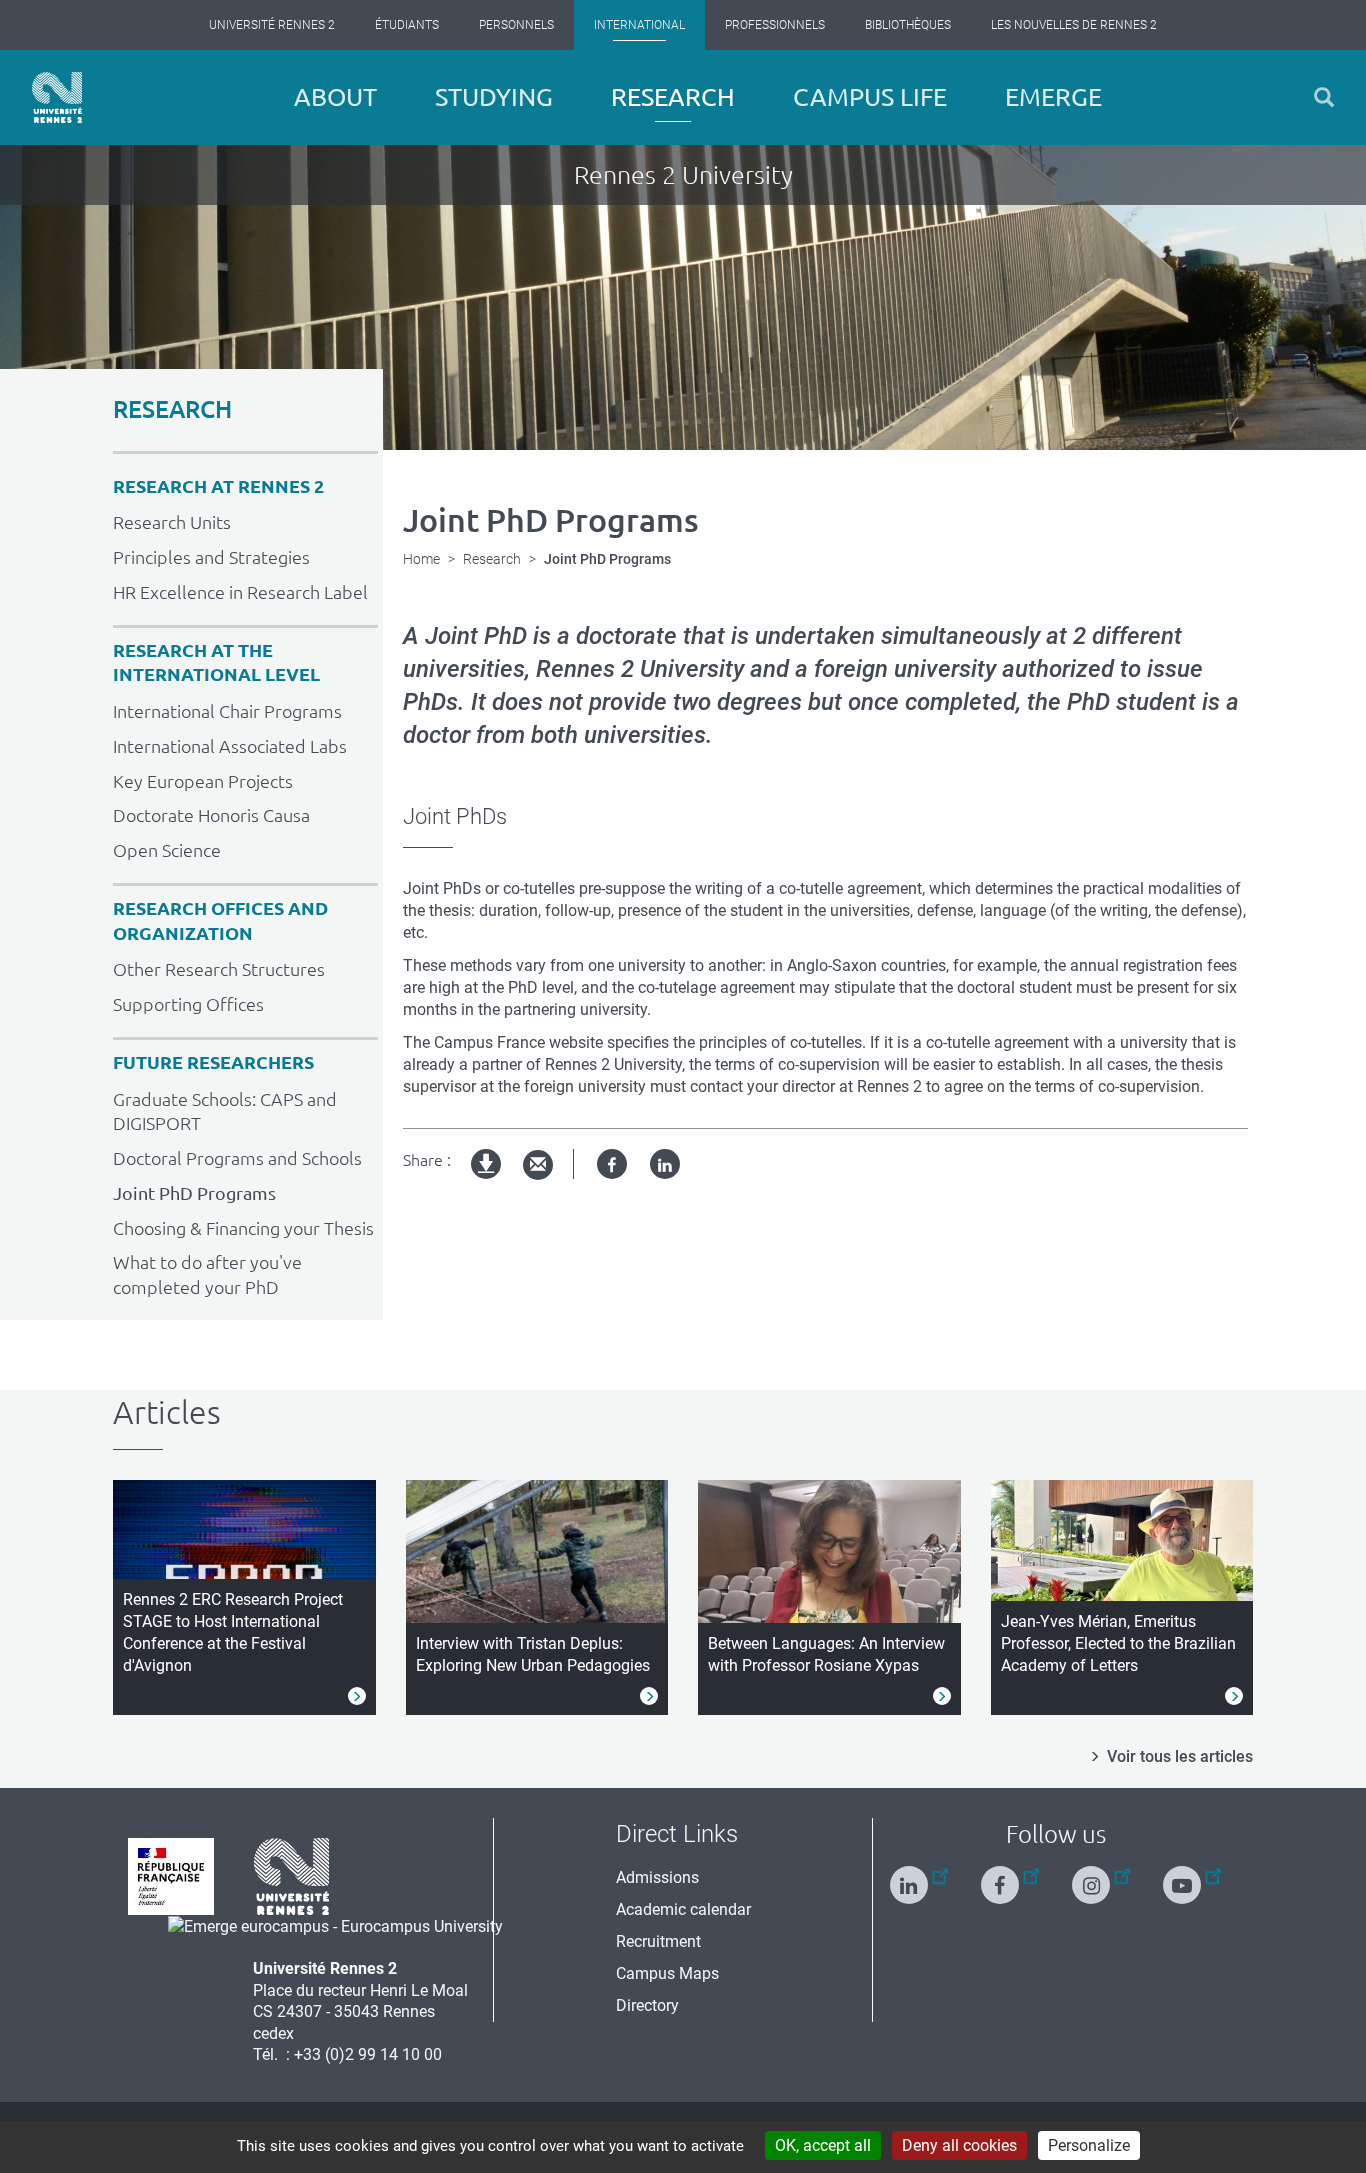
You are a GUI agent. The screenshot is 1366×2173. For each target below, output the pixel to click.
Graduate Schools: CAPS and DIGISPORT (225, 1111)
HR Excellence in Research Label (240, 592)
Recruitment (658, 1941)
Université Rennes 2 (272, 25)
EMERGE (1053, 97)
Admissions (657, 1877)
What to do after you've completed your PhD (207, 1274)
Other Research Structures (219, 969)
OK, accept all (823, 2145)
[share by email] (538, 1165)
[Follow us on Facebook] (1010, 1876)
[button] (1324, 97)
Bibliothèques (908, 25)
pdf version (487, 1180)
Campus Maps (667, 1973)
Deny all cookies (959, 2145)
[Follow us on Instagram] (1101, 1876)
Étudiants (407, 25)
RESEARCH (172, 409)
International (639, 25)
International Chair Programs (227, 711)
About (335, 97)
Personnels (516, 25)
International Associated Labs (230, 746)
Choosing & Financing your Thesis (243, 1228)
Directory (647, 2005)
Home (421, 559)
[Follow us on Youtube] (1192, 1876)
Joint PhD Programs (194, 1193)
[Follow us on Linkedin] (919, 1876)
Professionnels (775, 25)
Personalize (1089, 2145)
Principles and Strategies (211, 557)
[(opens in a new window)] (335, 1925)
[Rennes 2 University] (292, 1875)
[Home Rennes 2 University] (57, 97)
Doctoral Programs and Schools (237, 1158)
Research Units (172, 522)
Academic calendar (683, 1909)
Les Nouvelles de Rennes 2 (1074, 25)
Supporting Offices (188, 1004)
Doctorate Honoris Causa (211, 815)
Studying (494, 97)
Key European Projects (203, 781)
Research (673, 97)
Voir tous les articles (1180, 1756)
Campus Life (870, 97)
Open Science (167, 850)
